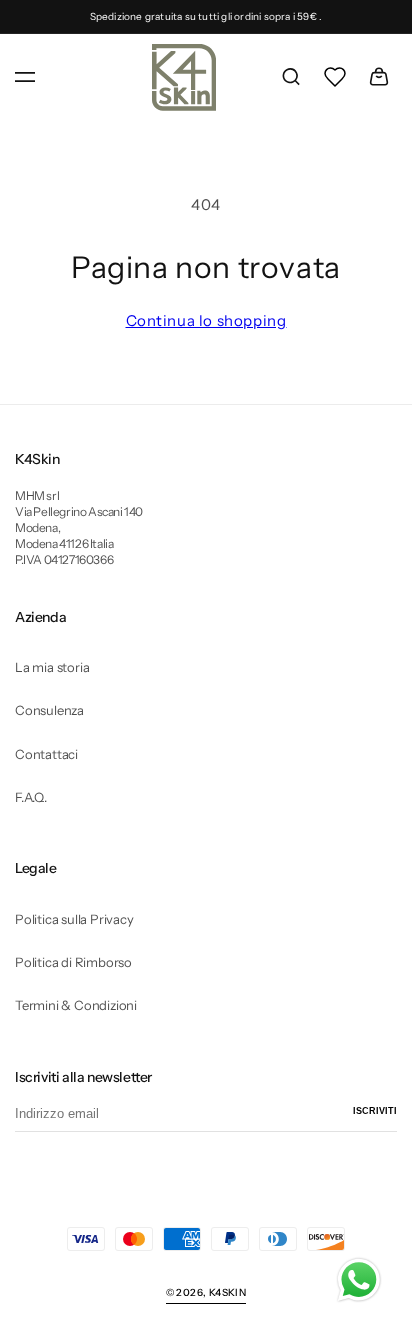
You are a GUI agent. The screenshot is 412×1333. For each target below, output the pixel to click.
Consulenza (49, 710)
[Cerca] (291, 77)
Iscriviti (375, 1111)
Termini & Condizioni (76, 1005)
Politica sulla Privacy (74, 919)
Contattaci (46, 754)
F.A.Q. (31, 797)
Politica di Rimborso (73, 962)
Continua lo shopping (206, 320)
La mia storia (52, 667)
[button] (25, 77)
